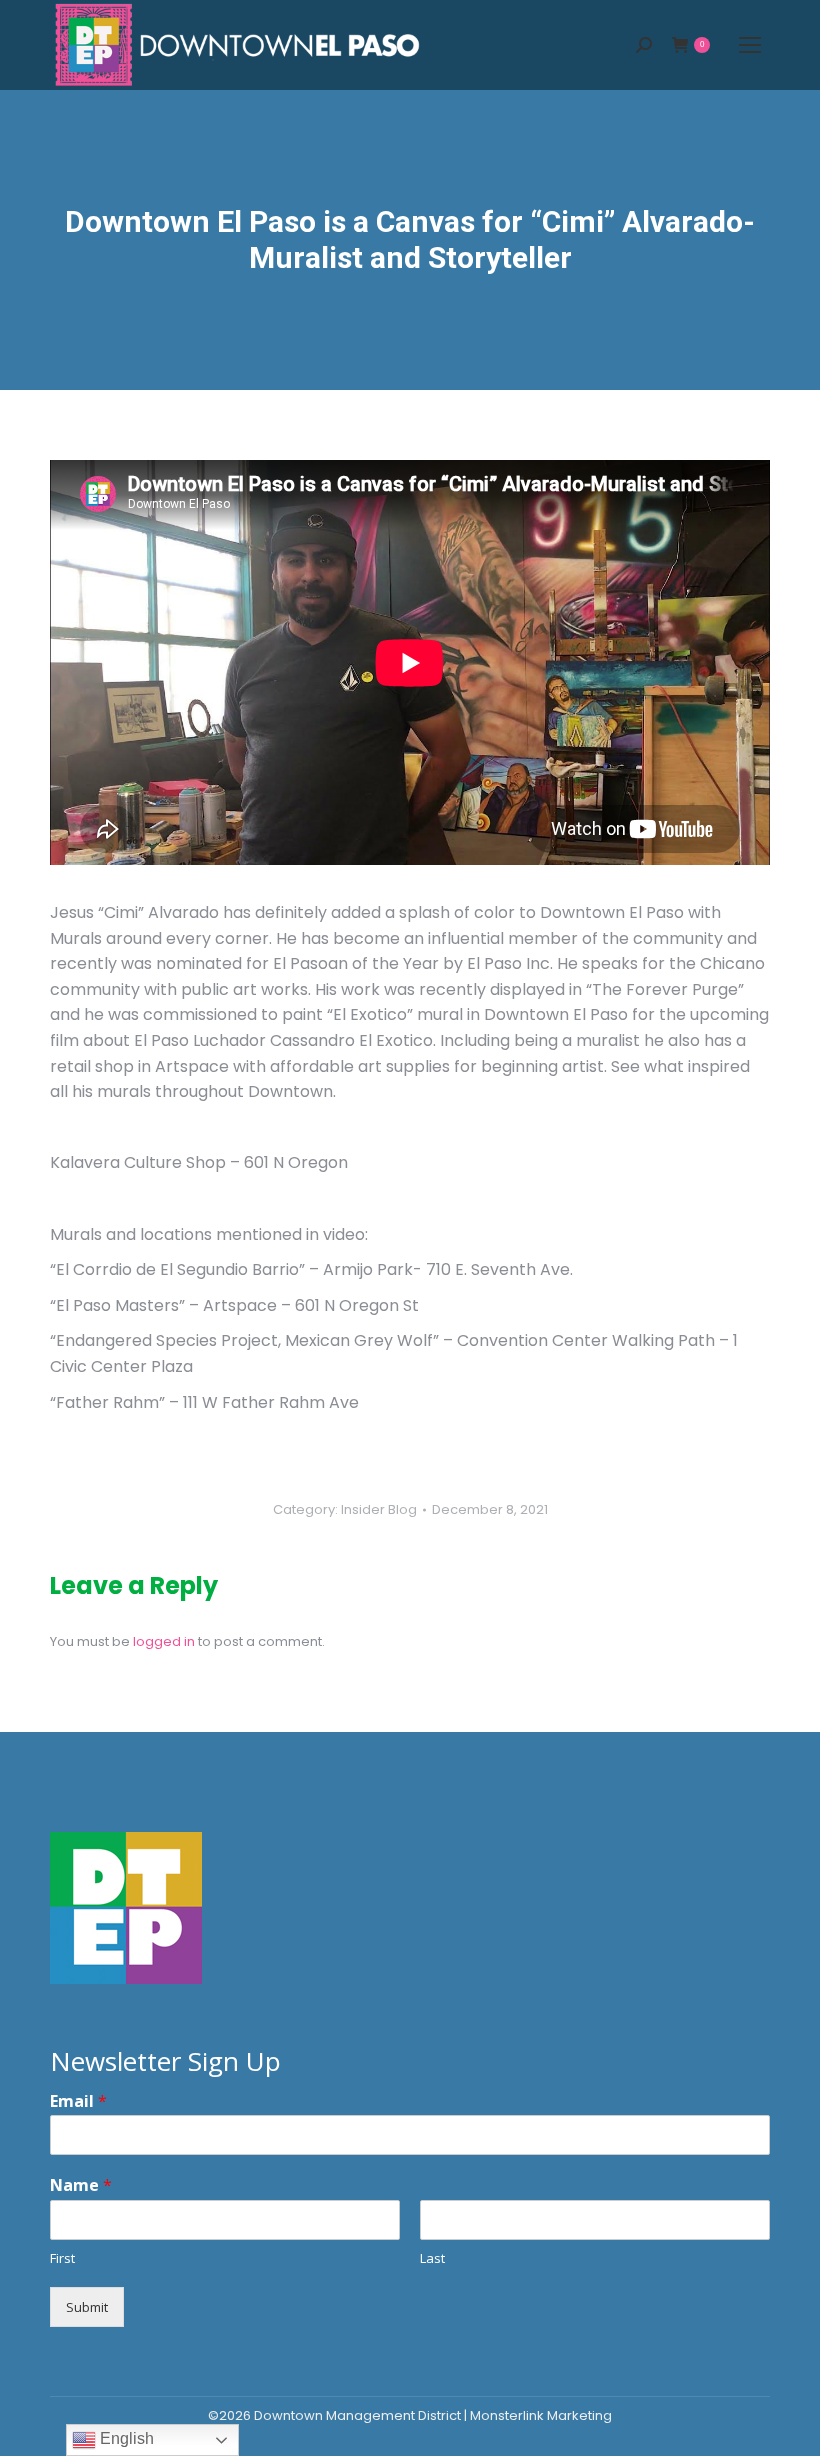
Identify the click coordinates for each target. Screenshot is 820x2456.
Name (81, 2185)
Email (78, 2101)
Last (432, 2258)
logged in (164, 1641)
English (125, 2438)
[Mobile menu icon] (750, 45)
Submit (87, 2307)
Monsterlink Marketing (541, 2415)
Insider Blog (379, 1509)
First (62, 2258)
